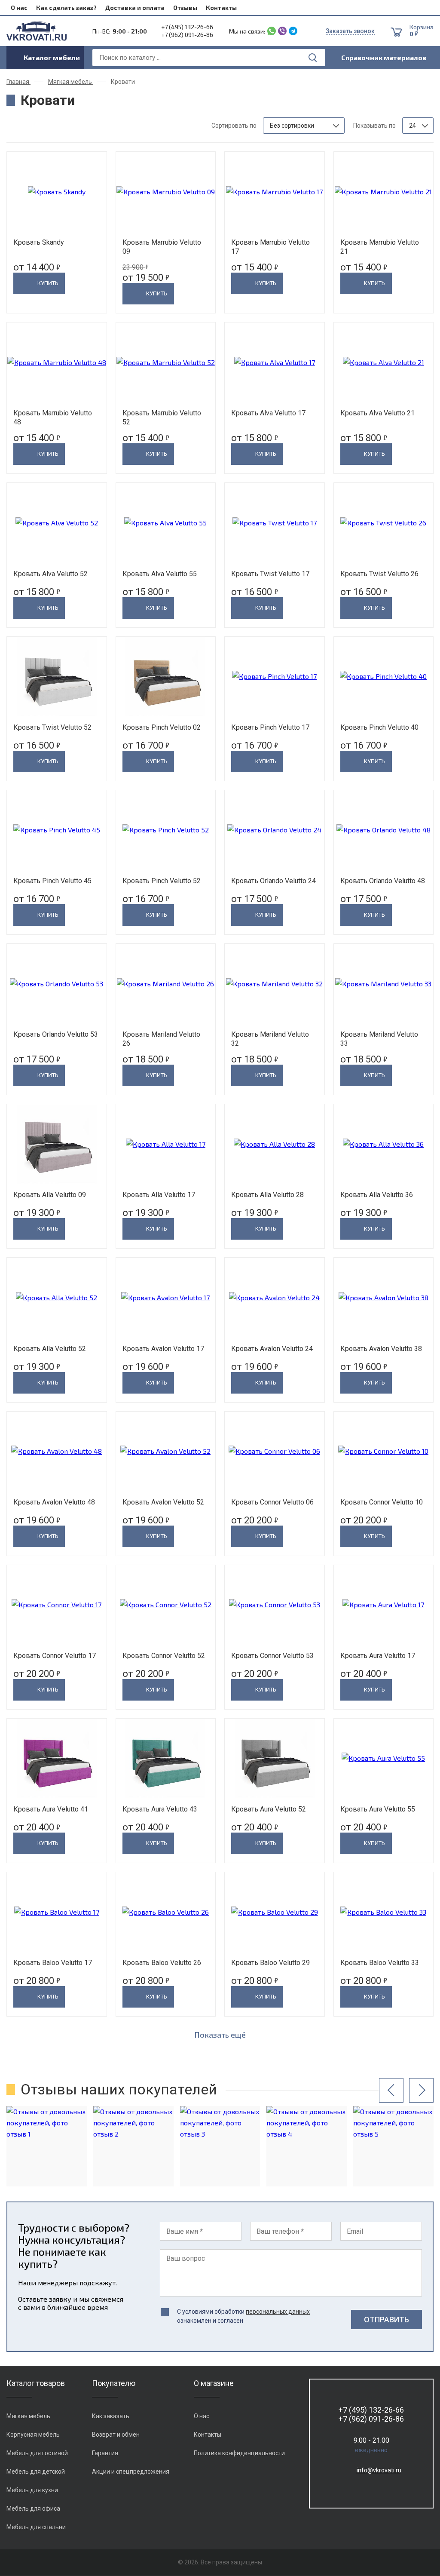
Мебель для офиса (33, 2508)
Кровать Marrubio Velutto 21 (380, 247)
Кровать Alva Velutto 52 (50, 574)
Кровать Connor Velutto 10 (382, 1502)
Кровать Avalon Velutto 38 (381, 1349)
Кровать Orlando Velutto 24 (273, 881)
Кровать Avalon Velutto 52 (163, 1502)
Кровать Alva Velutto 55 (160, 574)
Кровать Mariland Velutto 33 (379, 1039)
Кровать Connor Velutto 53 (272, 1656)
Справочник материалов (384, 57)
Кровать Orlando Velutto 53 (56, 1034)
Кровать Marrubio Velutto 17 (270, 247)
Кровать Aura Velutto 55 (378, 1809)
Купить (48, 283)
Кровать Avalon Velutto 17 (163, 1349)
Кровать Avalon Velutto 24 (272, 1349)
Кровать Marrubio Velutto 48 (53, 418)
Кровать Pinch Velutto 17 (270, 727)
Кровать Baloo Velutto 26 (162, 1963)
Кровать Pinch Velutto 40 (379, 727)
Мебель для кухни (32, 2490)
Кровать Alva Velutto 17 (268, 413)
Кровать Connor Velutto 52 (164, 1656)
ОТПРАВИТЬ (387, 2320)
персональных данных (278, 2312)
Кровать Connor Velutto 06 (272, 1502)
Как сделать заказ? (66, 8)
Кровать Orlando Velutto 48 (383, 881)
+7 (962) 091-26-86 (187, 35)
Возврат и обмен (116, 2435)
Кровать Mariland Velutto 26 (161, 1039)
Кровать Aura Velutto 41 (51, 1809)
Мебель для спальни (36, 2527)
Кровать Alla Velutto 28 (267, 1195)
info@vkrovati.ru (379, 2470)
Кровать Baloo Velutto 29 (270, 1963)
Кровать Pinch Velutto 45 (52, 881)
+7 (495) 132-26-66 (187, 27)
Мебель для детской (36, 2472)
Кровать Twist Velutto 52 (52, 727)
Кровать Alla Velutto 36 (377, 1195)
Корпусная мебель (33, 2435)
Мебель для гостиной (37, 2453)
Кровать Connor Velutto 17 (55, 1656)
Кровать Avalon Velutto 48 (54, 1502)
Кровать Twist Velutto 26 (379, 574)
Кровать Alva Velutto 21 (377, 413)
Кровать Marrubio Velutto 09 (162, 247)
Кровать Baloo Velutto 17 (53, 1963)
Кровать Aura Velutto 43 (160, 1809)
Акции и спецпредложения (131, 2472)
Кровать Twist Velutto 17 (270, 574)
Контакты (221, 8)
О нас (19, 8)
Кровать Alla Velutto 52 (50, 1349)
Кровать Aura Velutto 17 (378, 1656)
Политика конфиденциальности (239, 2453)
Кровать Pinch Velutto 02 (162, 727)
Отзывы (185, 8)
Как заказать (111, 2416)
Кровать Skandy (39, 242)
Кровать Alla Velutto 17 (159, 1195)
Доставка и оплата (135, 8)
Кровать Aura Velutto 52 (269, 1809)
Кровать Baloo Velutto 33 (380, 1963)
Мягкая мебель (28, 2416)
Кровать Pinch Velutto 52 (162, 881)
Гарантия (105, 2453)
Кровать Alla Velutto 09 (50, 1195)
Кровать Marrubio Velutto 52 (162, 418)
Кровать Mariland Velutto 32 (270, 1039)
